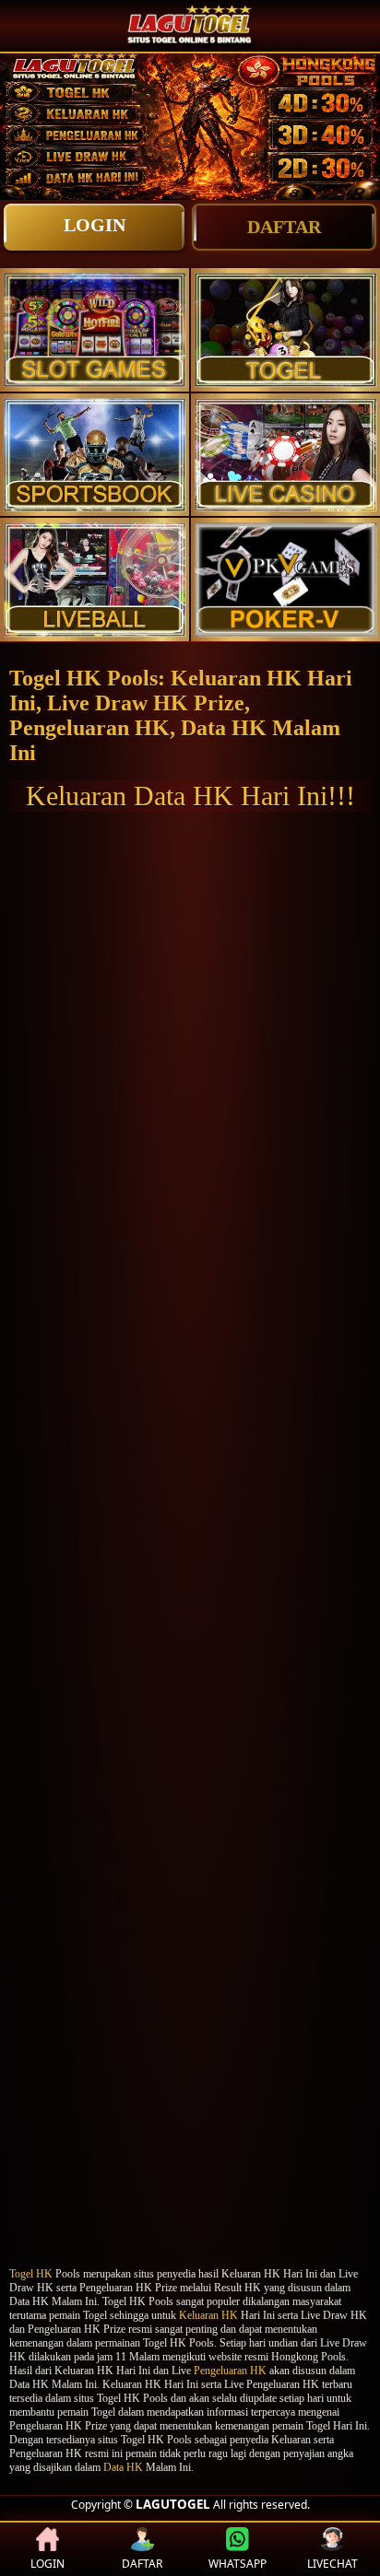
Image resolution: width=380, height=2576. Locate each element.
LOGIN (95, 225)
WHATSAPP (237, 2564)
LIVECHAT (332, 2564)
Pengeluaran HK (230, 2371)
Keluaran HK (208, 2315)
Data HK (123, 2467)
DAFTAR (284, 227)
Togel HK (31, 2274)
